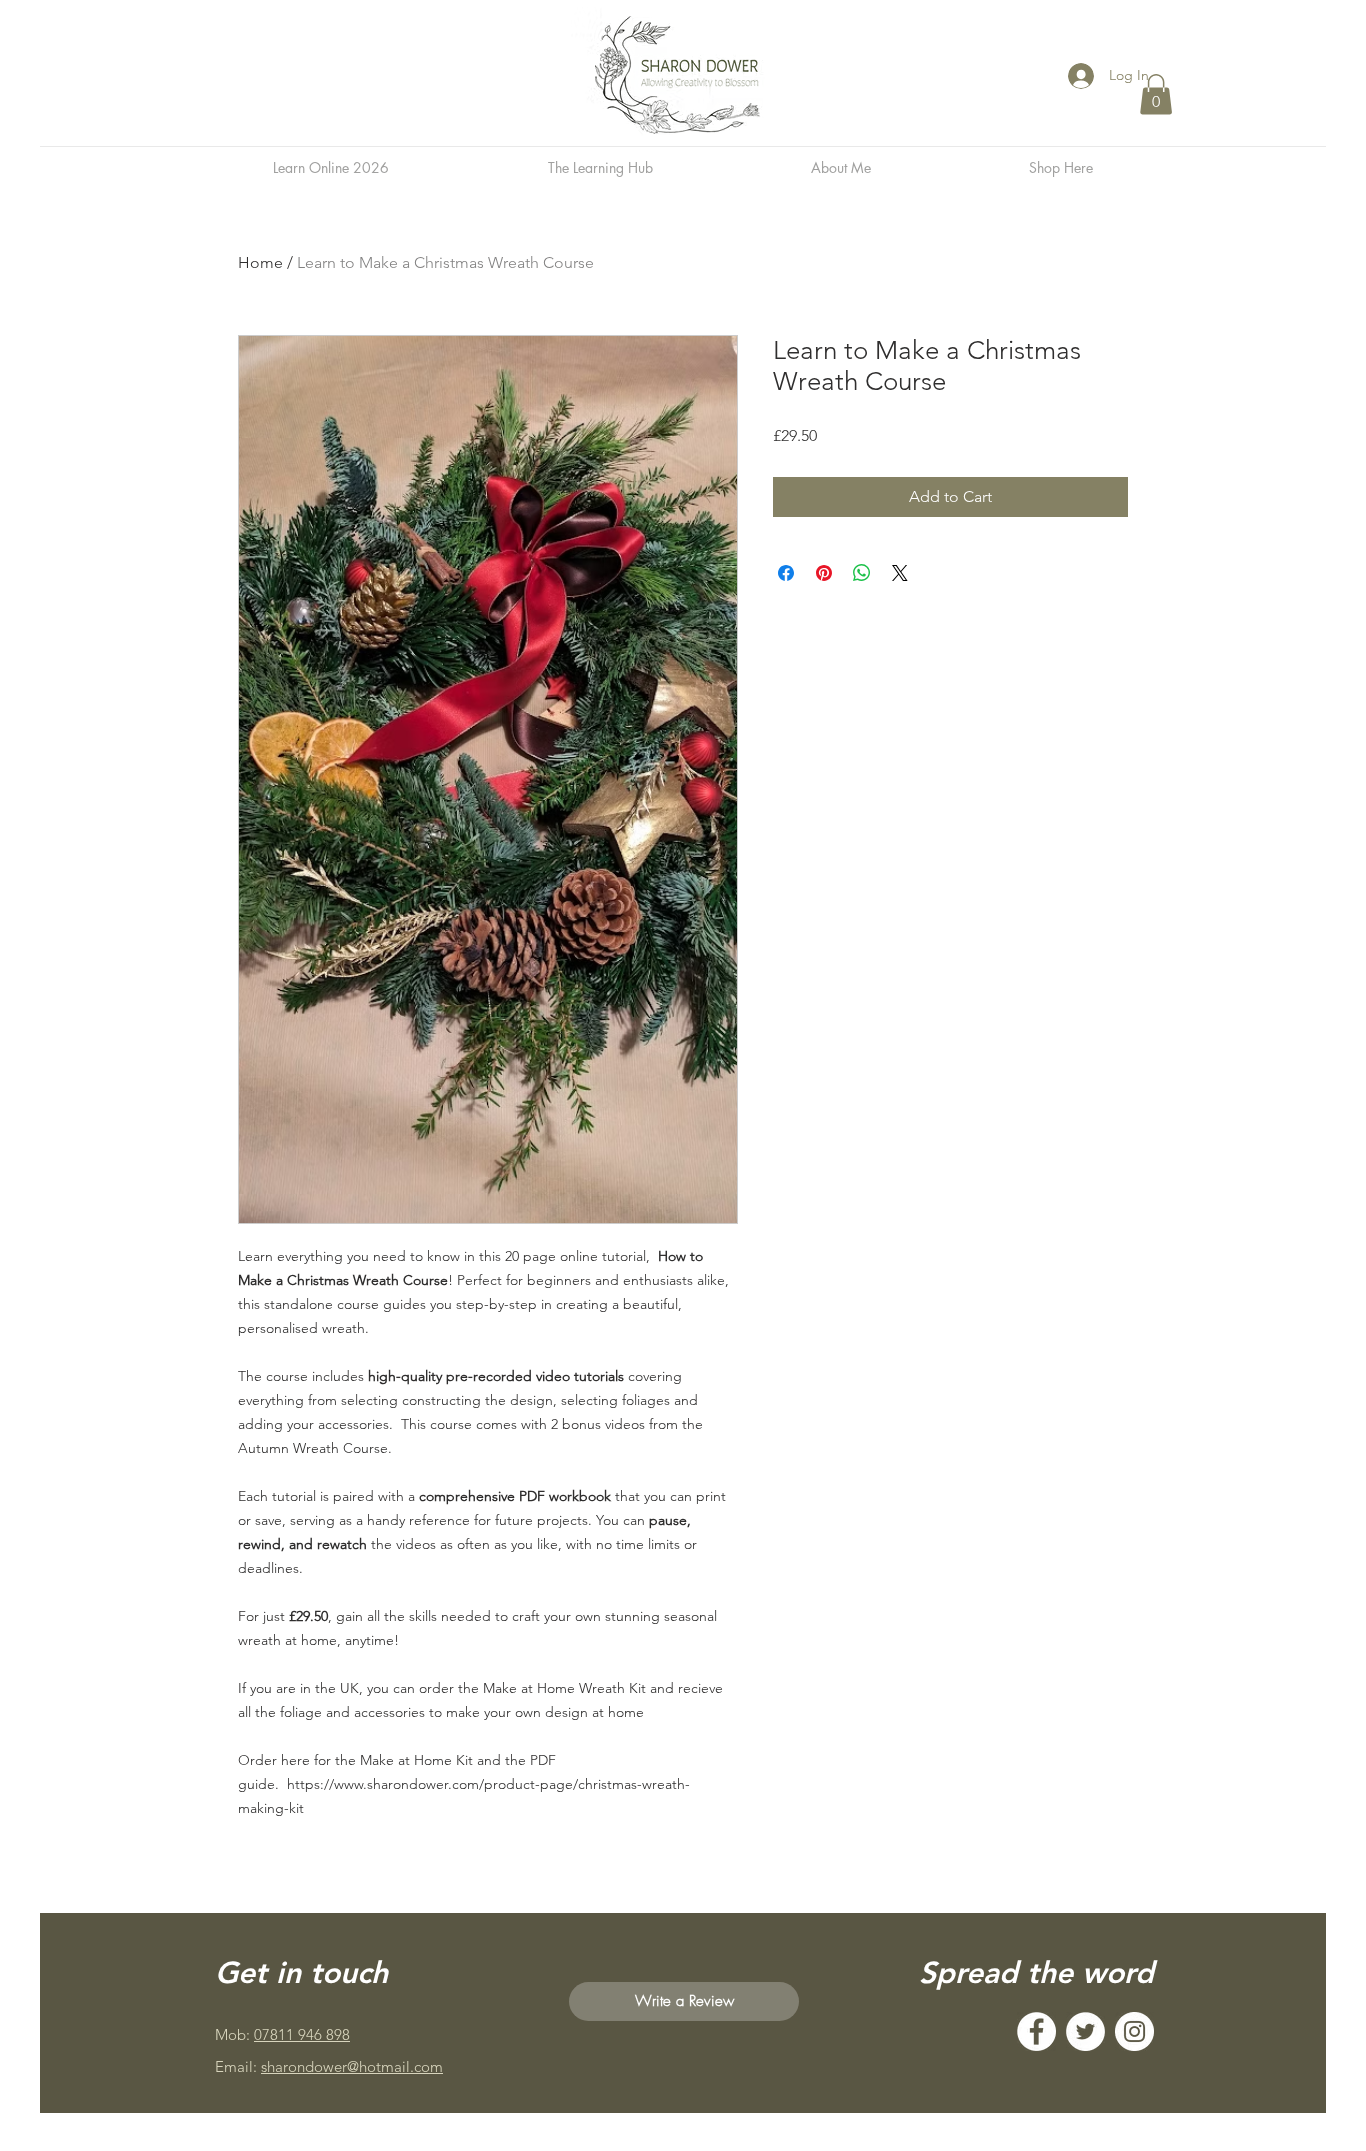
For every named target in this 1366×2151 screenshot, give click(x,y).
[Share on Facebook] (786, 573)
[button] (1156, 94)
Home (260, 262)
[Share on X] (900, 573)
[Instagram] (1134, 2031)
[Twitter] (1085, 2031)
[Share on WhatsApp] (862, 573)
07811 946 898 (302, 2034)
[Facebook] (1036, 2031)
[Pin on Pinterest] (824, 573)
